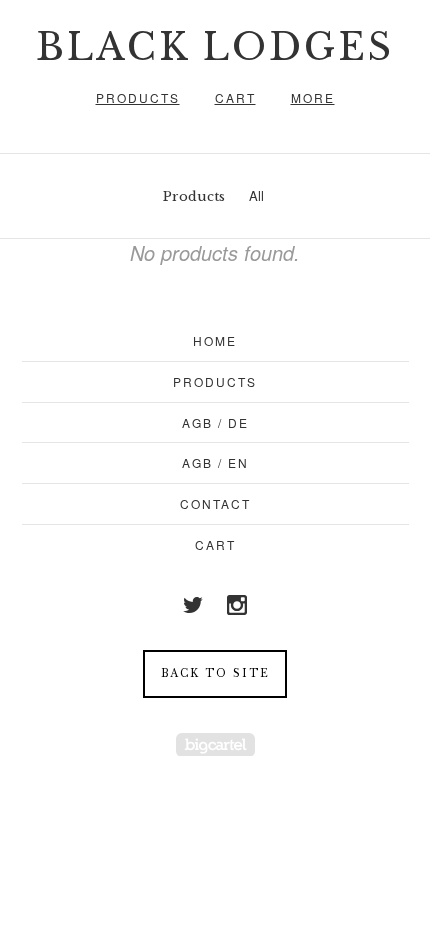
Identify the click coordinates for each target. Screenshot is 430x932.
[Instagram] (237, 605)
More (313, 97)
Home (215, 340)
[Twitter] (193, 605)
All (256, 195)
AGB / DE (215, 422)
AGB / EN (215, 462)
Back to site (215, 673)
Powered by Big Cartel (215, 744)
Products (138, 97)
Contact (215, 503)
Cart (235, 97)
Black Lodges (215, 47)
